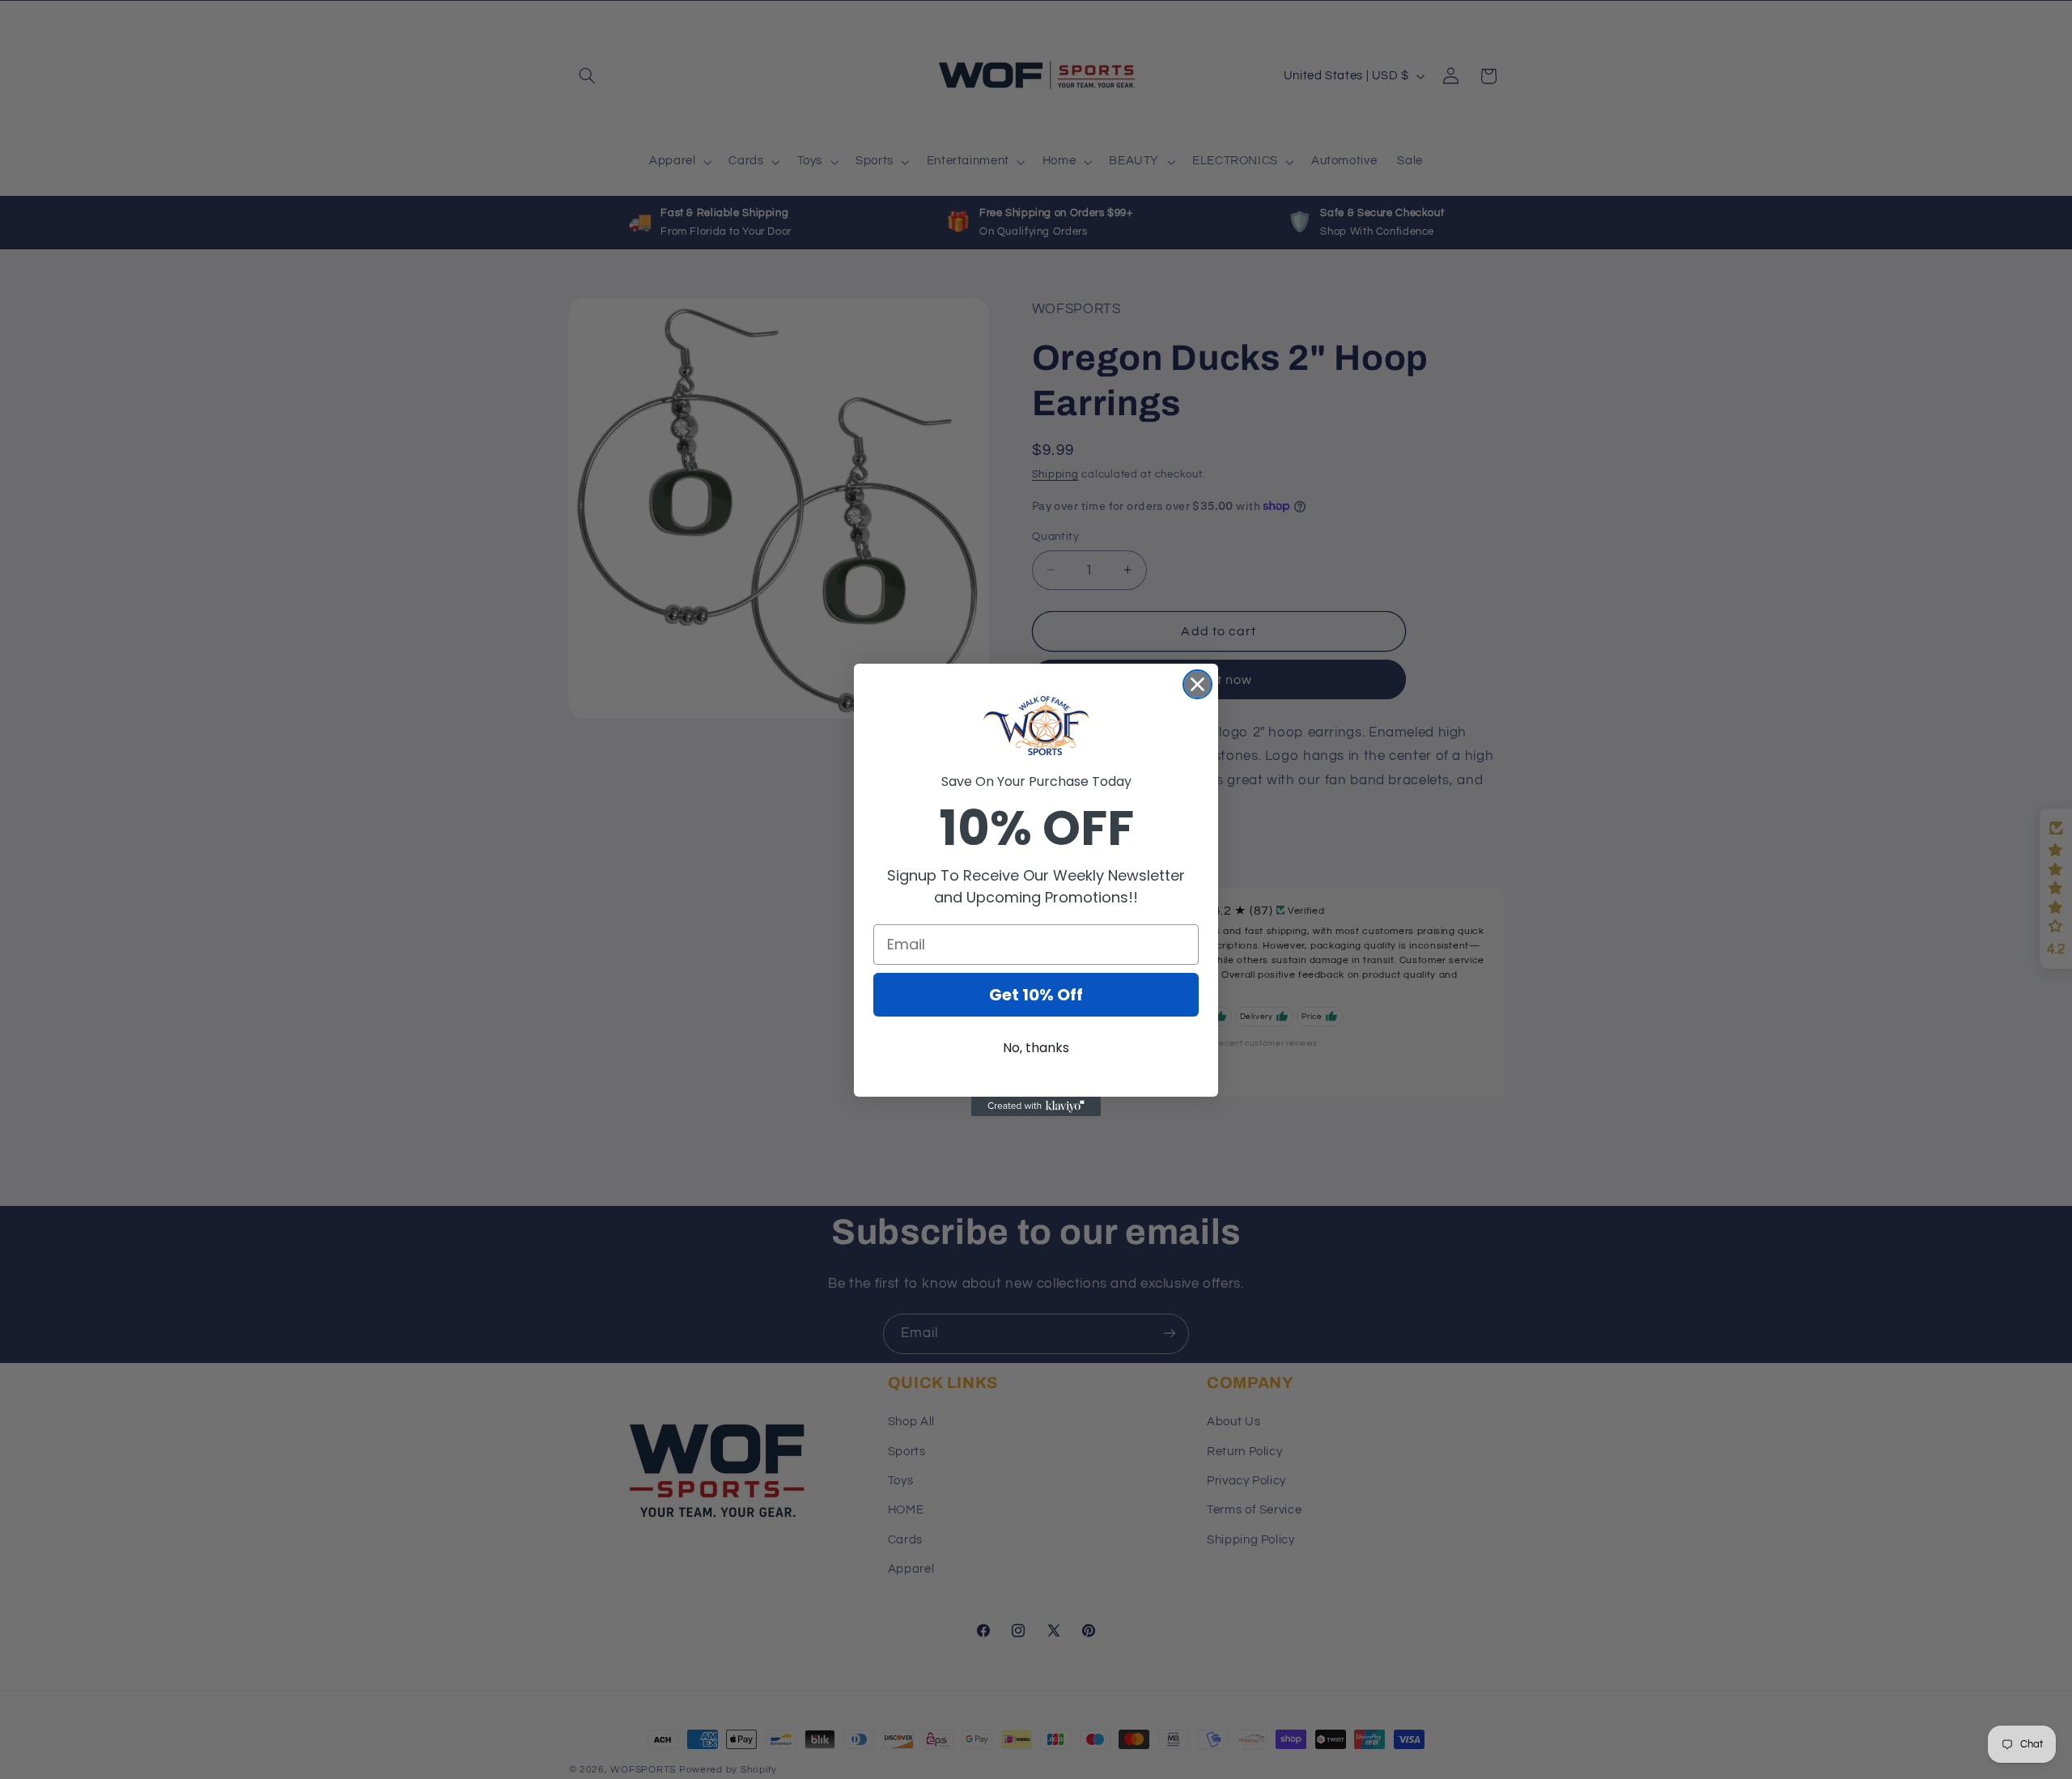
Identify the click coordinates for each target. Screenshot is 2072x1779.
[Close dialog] (1197, 684)
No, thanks (1036, 1048)
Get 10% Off (1036, 995)
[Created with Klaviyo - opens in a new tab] (1036, 1106)
